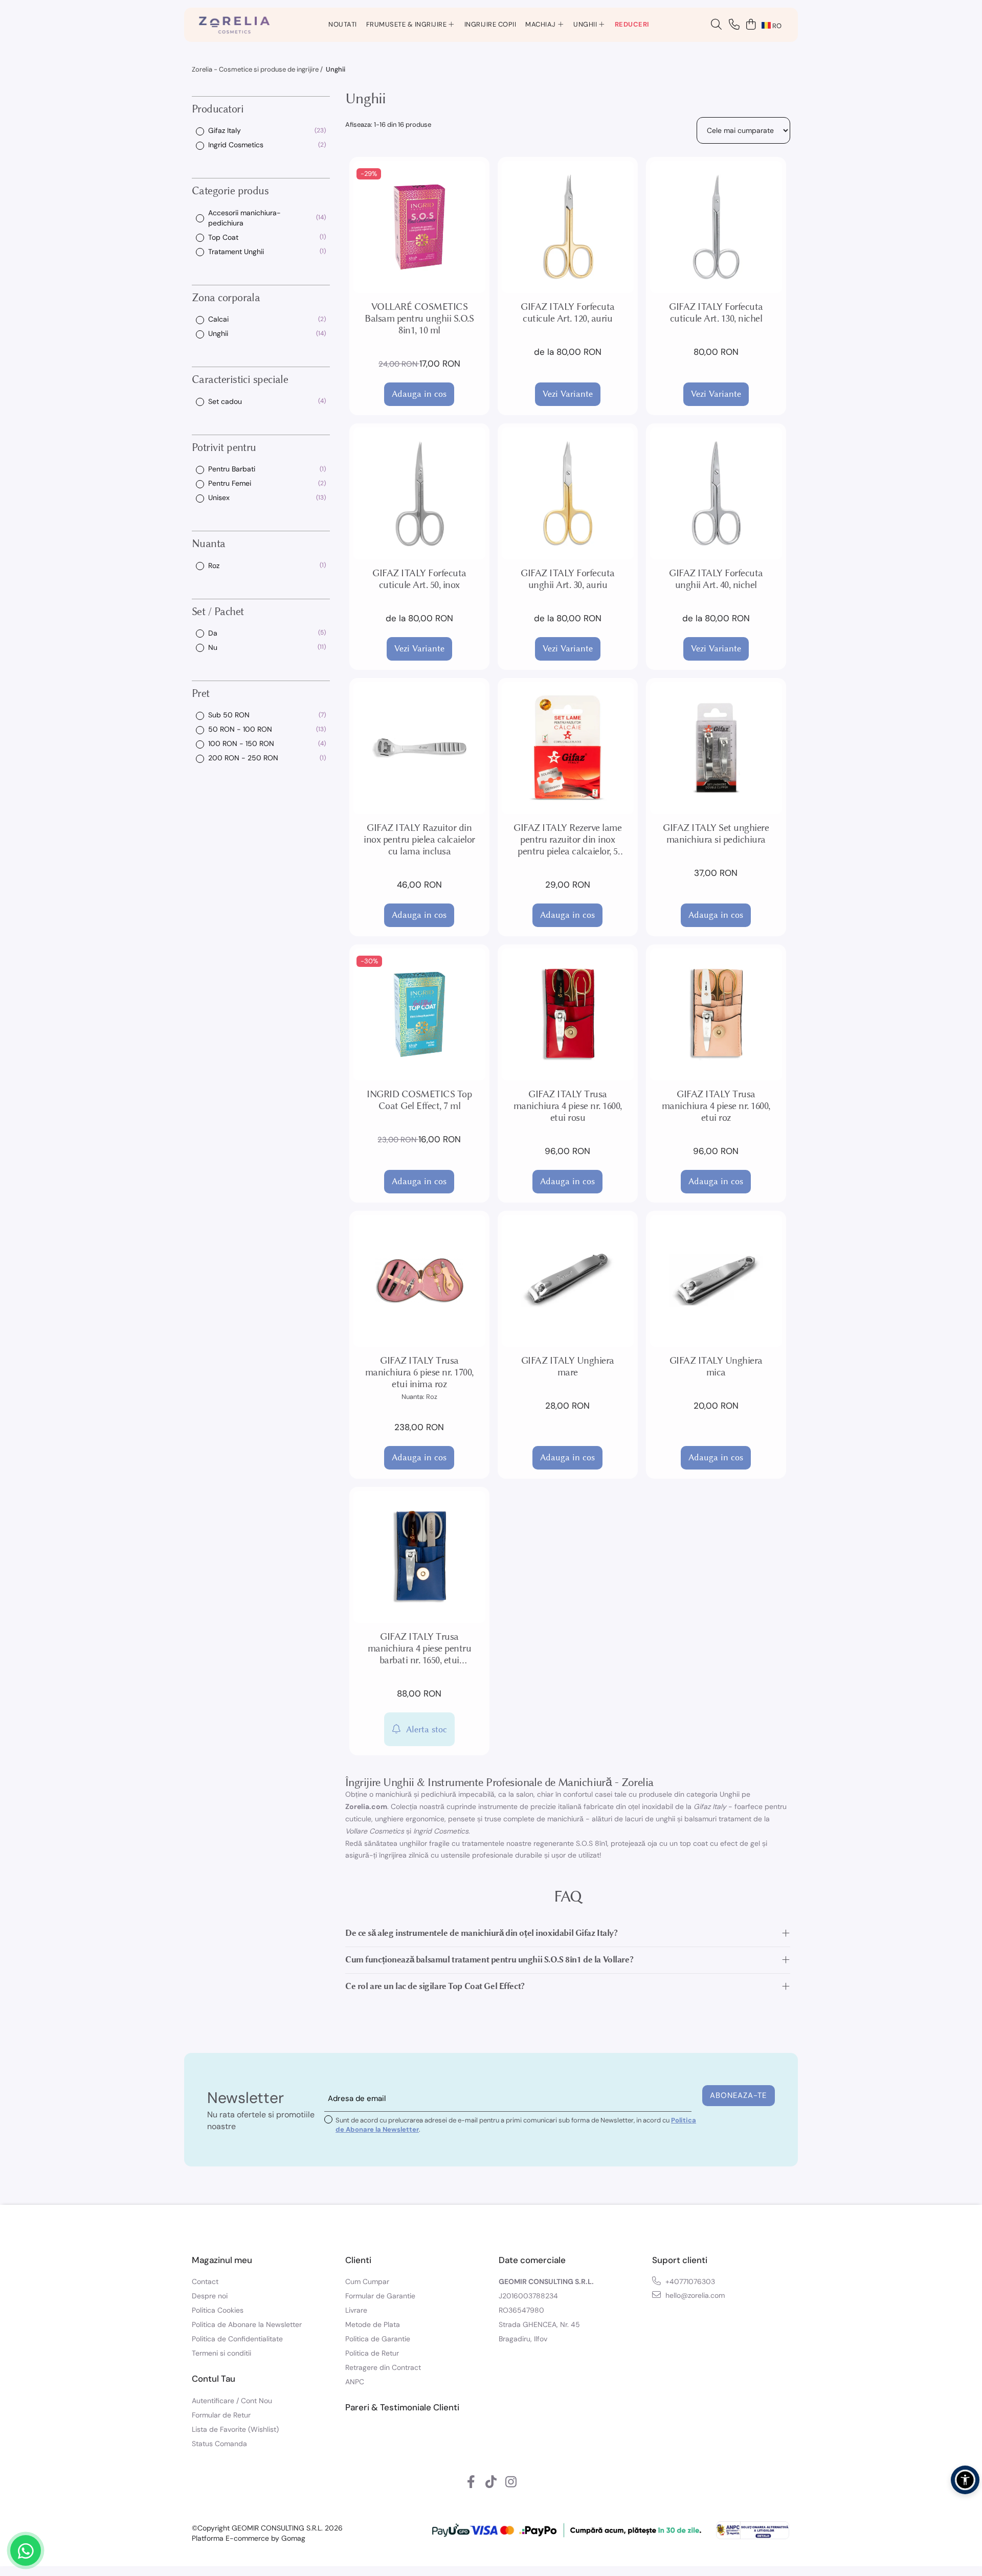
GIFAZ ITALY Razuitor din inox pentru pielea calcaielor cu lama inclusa (419, 839)
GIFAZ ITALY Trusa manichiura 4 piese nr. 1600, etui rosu (568, 1106)
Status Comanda (219, 2444)
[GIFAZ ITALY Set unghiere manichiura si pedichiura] (716, 748)
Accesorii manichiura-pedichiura (244, 217)
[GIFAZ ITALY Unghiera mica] (716, 1281)
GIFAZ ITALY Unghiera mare (568, 1366)
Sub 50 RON (229, 715)
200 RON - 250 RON (243, 758)
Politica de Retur (372, 2353)
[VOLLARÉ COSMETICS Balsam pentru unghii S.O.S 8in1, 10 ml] (419, 227)
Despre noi (210, 2296)
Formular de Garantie (380, 2296)
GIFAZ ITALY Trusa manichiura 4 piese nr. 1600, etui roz (716, 1106)
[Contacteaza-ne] (734, 25)
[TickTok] (491, 2482)
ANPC (355, 2382)
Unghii (218, 333)
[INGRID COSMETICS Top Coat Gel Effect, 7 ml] (419, 1014)
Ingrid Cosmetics (236, 145)
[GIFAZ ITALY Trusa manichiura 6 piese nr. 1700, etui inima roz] (419, 1281)
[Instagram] (511, 2482)
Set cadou (225, 401)
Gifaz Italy (225, 130)
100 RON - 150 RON (241, 743)
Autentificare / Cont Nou (232, 2401)
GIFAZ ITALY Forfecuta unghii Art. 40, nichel (716, 579)
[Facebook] (471, 2482)
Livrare (356, 2310)
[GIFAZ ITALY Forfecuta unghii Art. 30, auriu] (568, 493)
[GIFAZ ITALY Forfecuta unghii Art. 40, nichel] (716, 493)
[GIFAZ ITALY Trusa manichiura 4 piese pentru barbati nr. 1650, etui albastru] (419, 1557)
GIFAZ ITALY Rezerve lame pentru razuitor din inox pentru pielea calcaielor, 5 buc (567, 839)
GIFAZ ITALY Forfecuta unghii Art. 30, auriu (568, 579)
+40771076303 (689, 2281)
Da (213, 633)
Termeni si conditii (221, 2353)
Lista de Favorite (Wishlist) (235, 2429)
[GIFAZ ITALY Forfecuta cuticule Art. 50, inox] (419, 493)
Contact (205, 2281)
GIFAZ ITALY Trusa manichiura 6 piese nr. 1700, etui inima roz (419, 1372)
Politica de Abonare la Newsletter (247, 2324)
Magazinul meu (222, 2260)
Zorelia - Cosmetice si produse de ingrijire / (258, 69)
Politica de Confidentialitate (237, 2339)
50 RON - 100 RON (240, 729)
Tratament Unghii (236, 251)
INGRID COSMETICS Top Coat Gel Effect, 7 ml (419, 1100)
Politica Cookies (218, 2310)
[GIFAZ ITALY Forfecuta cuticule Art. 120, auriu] (568, 227)
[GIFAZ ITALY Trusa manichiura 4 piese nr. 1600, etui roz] (716, 1014)
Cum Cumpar (367, 2281)
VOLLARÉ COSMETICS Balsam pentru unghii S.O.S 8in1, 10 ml (419, 318)
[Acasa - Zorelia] (234, 25)
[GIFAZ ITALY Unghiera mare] (568, 1281)
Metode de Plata (373, 2324)
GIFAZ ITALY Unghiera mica (716, 1366)
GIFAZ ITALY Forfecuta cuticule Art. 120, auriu (568, 312)
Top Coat (223, 237)
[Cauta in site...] (716, 25)
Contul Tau (214, 2379)
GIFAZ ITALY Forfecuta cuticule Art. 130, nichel (716, 312)
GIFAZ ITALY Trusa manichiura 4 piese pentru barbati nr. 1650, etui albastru (420, 1648)
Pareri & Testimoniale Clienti (402, 2407)
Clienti (358, 2260)
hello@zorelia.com (694, 2295)
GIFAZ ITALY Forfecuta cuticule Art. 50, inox (419, 579)
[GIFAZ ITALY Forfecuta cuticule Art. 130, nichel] (716, 227)
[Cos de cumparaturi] (751, 25)
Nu (213, 647)
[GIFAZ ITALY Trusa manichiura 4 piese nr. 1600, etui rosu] (568, 1014)
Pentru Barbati (232, 469)
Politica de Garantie (378, 2339)
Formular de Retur (221, 2415)
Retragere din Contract (383, 2367)
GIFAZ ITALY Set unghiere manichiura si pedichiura (716, 833)
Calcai (218, 319)
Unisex (219, 498)
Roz (214, 565)
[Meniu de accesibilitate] (965, 2480)
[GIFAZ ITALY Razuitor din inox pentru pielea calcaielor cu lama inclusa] (419, 748)
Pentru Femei (230, 483)
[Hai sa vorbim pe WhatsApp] (26, 2550)
